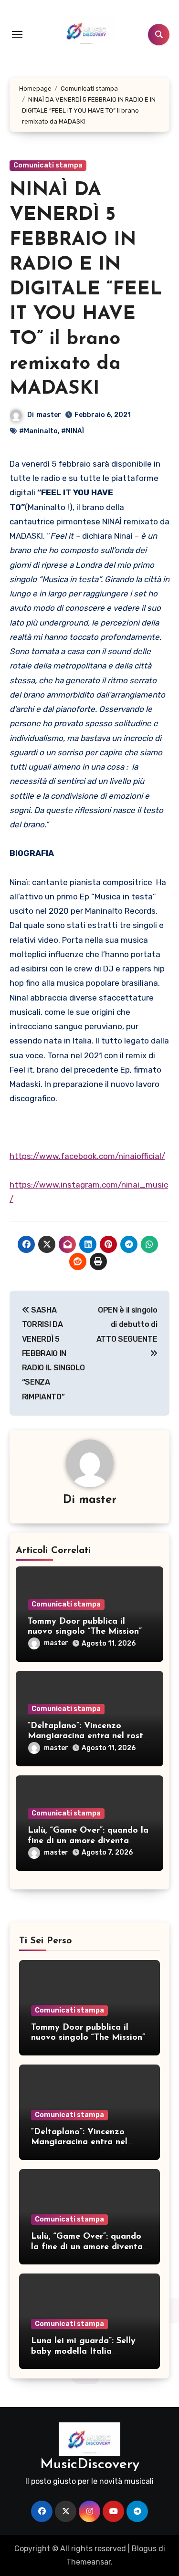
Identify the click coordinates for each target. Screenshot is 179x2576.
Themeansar (89, 2562)
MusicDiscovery (90, 2465)
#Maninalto (38, 431)
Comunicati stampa (48, 165)
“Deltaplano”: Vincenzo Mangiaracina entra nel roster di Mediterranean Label (89, 1736)
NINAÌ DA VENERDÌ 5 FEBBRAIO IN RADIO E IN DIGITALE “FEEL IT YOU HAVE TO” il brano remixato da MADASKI (86, 290)
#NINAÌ (73, 431)
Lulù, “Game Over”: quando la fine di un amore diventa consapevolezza (88, 1841)
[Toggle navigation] (17, 34)
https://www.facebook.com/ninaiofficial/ (87, 1156)
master (49, 415)
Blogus (144, 2549)
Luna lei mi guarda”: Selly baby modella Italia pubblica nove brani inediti (86, 2352)
